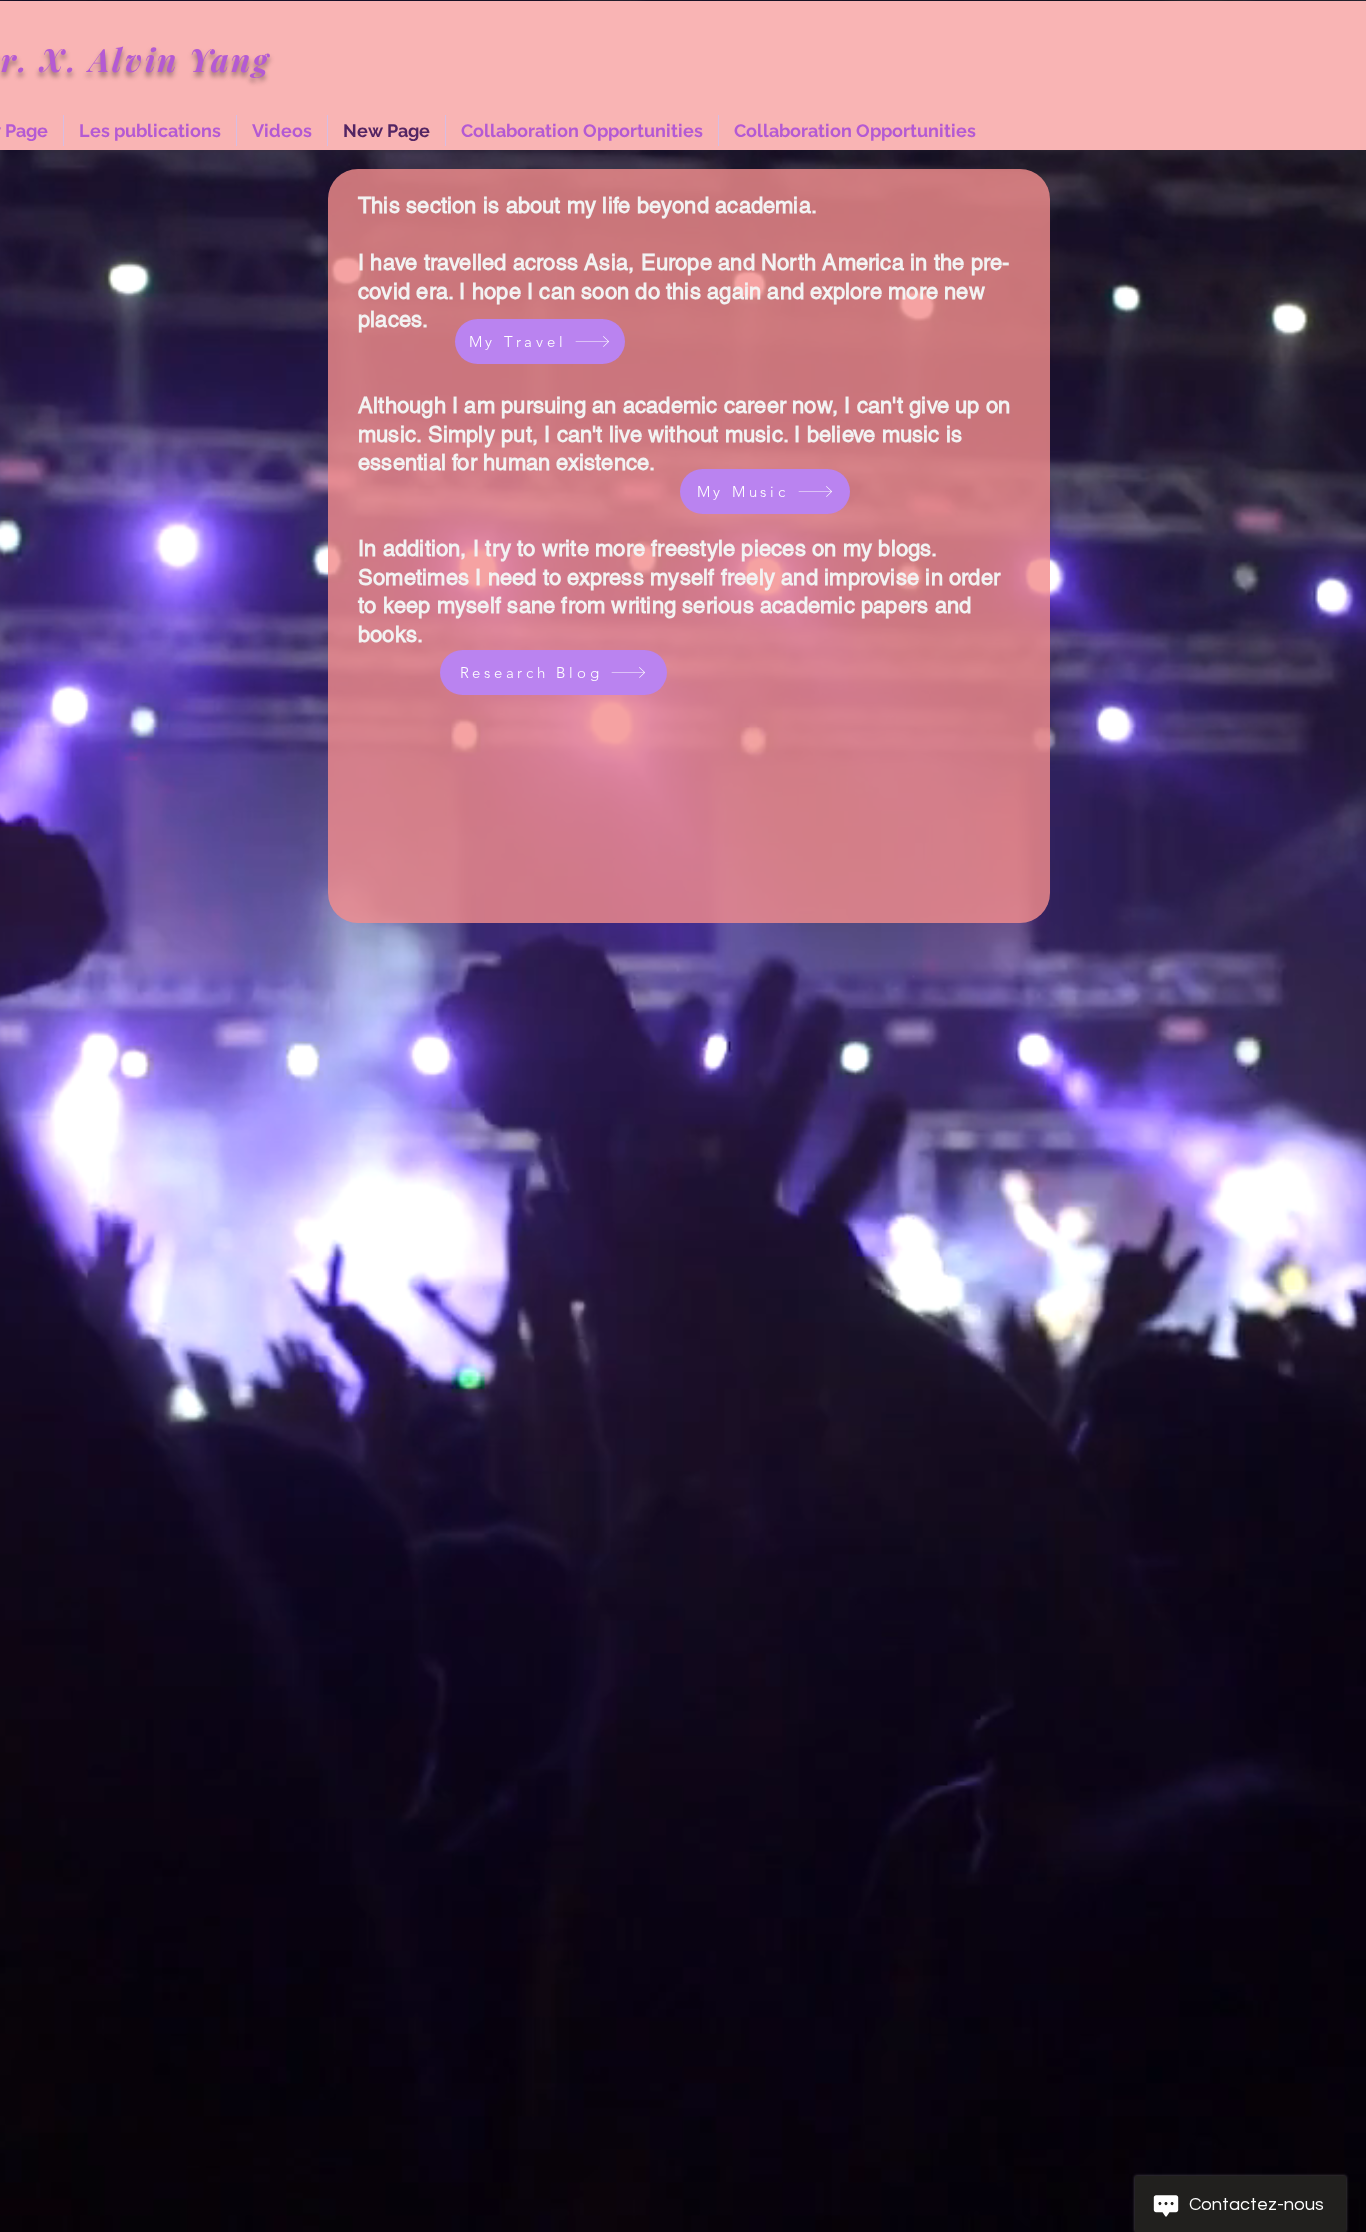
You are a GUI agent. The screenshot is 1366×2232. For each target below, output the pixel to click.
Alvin (139, 58)
